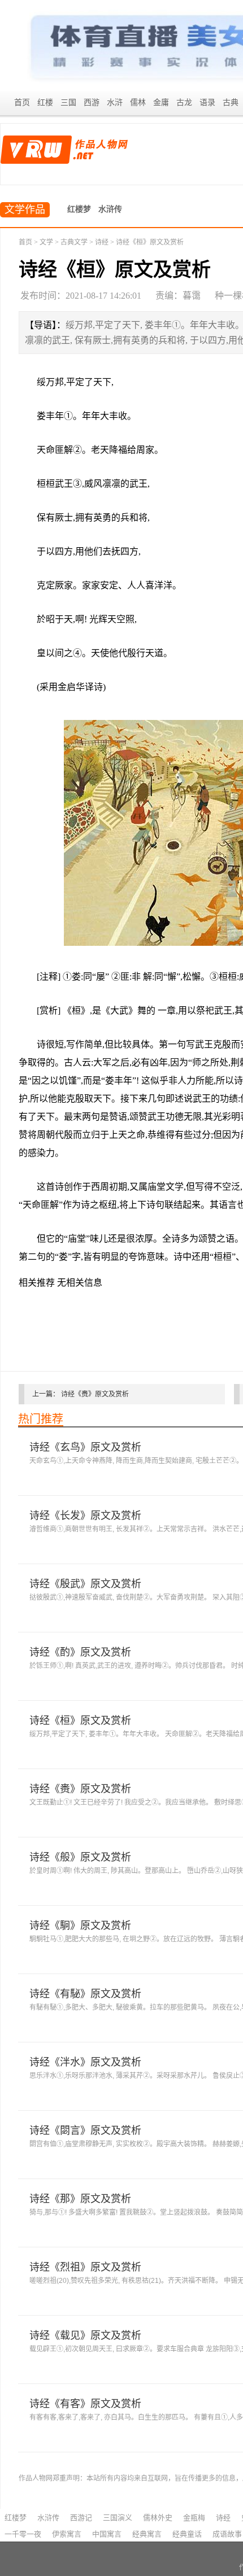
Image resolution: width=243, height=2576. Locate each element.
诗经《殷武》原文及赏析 (85, 1584)
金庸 (161, 102)
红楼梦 (79, 209)
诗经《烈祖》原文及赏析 (85, 2267)
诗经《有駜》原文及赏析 (85, 1994)
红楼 (45, 102)
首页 (22, 102)
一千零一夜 (23, 2534)
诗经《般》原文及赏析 (80, 1857)
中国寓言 (107, 2534)
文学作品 (25, 209)
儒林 (138, 102)
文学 (46, 242)
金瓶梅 (194, 2518)
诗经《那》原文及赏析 (80, 2199)
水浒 (115, 102)
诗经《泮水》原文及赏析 (85, 2062)
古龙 (184, 102)
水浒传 (110, 209)
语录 (207, 102)
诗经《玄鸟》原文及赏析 (85, 1447)
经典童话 (187, 2534)
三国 (68, 102)
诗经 (102, 242)
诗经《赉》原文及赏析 (95, 1394)
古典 (231, 102)
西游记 (81, 2518)
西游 (92, 102)
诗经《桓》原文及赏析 (80, 1721)
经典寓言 (147, 2534)
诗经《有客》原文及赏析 (85, 2404)
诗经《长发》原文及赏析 (85, 1516)
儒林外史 (158, 2518)
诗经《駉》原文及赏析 (80, 1926)
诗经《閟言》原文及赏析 (85, 2130)
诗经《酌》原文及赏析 (80, 1652)
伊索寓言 (67, 2534)
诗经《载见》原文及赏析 (85, 2335)
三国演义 (118, 2518)
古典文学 (74, 242)
